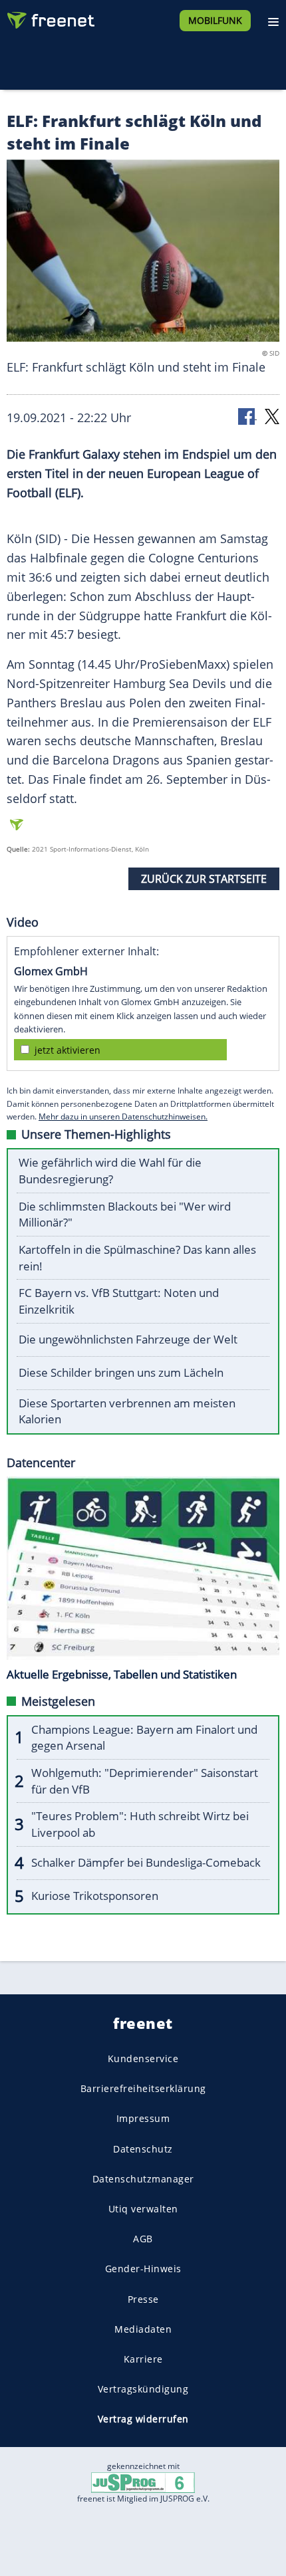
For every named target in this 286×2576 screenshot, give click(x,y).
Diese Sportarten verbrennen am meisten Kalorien (127, 1411)
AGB (143, 2239)
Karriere (143, 2358)
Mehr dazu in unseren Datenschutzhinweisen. (123, 1116)
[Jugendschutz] (143, 2482)
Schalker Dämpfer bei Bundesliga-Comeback (146, 1862)
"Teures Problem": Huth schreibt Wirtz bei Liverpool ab (140, 1824)
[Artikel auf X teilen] (272, 416)
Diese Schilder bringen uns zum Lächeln (121, 1372)
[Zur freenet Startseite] (49, 17)
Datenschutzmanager (143, 2178)
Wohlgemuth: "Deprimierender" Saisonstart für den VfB (145, 1781)
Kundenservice (143, 2058)
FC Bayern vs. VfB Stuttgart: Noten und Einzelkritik (119, 1301)
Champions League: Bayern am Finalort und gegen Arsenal (144, 1738)
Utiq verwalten (143, 2209)
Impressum (143, 2118)
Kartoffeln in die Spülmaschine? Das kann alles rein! (137, 1258)
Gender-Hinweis (143, 2269)
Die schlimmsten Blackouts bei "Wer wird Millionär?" (125, 1215)
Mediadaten (143, 2328)
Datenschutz (143, 2148)
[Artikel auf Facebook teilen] (247, 416)
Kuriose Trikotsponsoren (95, 1896)
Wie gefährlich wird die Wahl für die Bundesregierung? (110, 1171)
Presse (143, 2298)
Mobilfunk (215, 20)
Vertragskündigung (143, 2389)
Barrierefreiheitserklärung (143, 2088)
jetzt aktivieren (68, 1050)
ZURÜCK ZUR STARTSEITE (204, 879)
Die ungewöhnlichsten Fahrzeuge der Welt (128, 1339)
